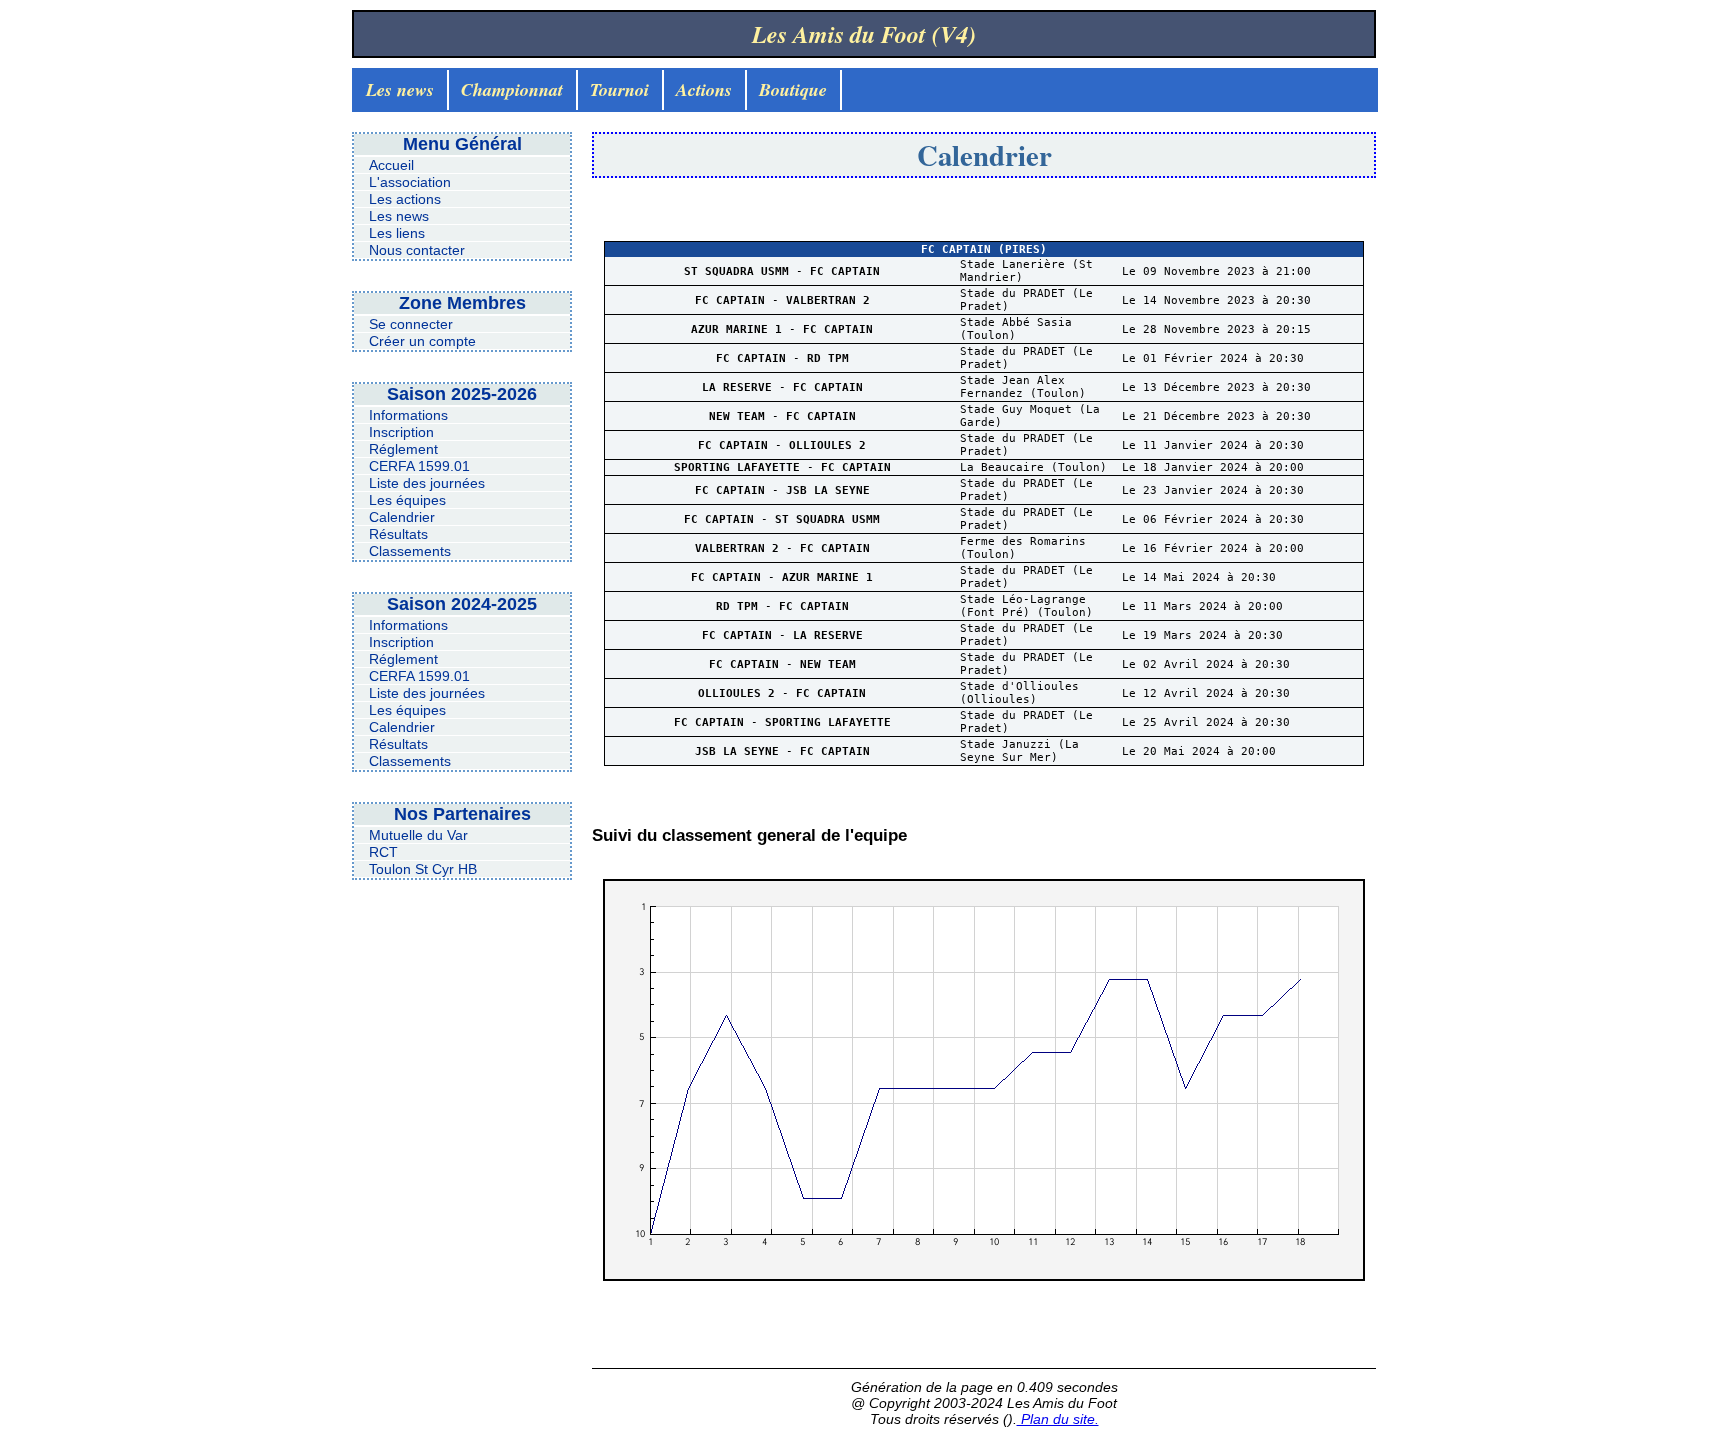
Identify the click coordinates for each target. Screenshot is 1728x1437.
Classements (410, 551)
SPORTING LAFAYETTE (740, 467)
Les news (399, 216)
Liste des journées (427, 483)
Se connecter (411, 324)
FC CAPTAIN (845, 271)
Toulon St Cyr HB (423, 869)
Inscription (401, 432)
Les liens (397, 233)
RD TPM (828, 358)
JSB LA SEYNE (828, 490)
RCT (383, 852)
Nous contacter (417, 250)
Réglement (403, 449)
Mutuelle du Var (418, 835)
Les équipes (407, 500)
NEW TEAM (740, 416)
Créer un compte (422, 341)
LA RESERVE (740, 387)
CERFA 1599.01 (419, 466)
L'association (410, 182)
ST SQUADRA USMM (740, 271)
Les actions (405, 199)
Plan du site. (1058, 1419)
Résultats (398, 534)
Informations (408, 415)
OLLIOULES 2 (827, 445)
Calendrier (402, 517)
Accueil (391, 165)
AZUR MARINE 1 (740, 329)
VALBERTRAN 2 (828, 300)
